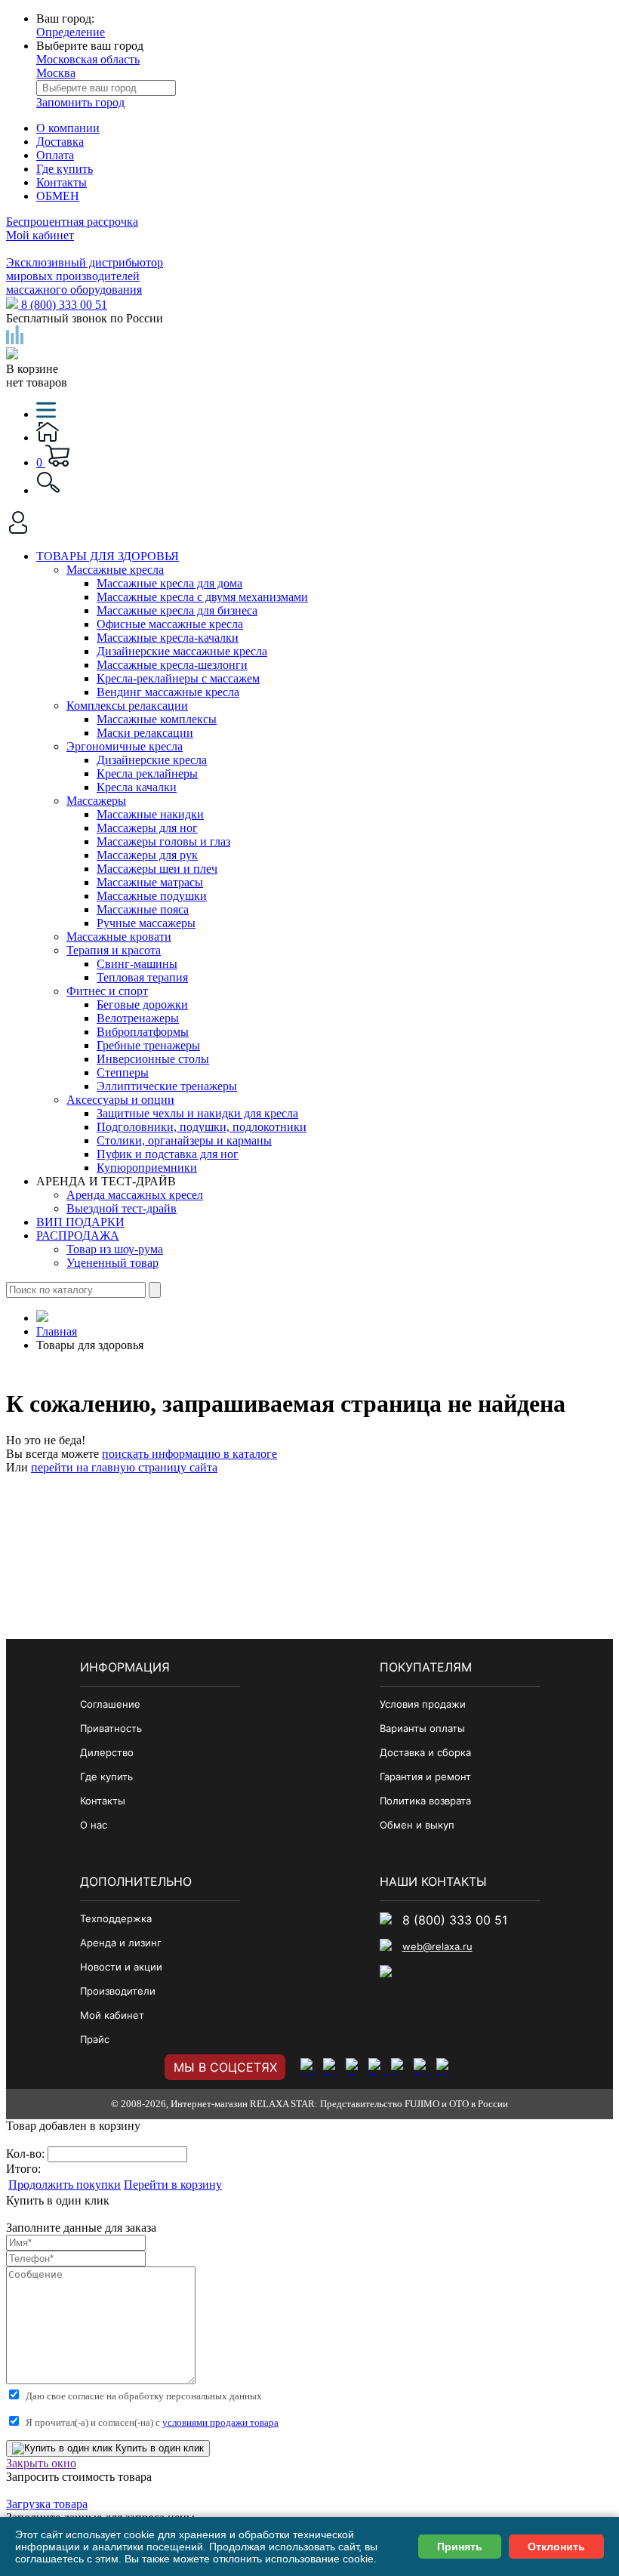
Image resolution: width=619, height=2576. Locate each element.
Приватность (111, 1728)
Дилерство (107, 1752)
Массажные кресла (115, 570)
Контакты (62, 182)
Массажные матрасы (150, 882)
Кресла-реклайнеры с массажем (178, 678)
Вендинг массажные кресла (168, 692)
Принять (460, 2547)
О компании (68, 128)
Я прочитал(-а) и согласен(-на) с (152, 2422)
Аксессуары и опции (120, 1100)
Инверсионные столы (153, 1059)
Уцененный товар (112, 1263)
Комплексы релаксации (127, 706)
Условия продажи (423, 1704)
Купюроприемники (147, 1168)
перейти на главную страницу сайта (124, 1467)
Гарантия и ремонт (425, 1776)
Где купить (65, 169)
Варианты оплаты (422, 1728)
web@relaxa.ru (437, 1946)
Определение (71, 32)
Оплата (55, 155)
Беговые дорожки (142, 1005)
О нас (94, 1825)
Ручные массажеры (146, 923)
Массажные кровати (119, 937)
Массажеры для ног (147, 828)
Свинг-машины (137, 964)
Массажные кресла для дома (169, 583)
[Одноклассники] (332, 2067)
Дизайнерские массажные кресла (182, 651)
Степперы (123, 1072)
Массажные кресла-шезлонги (172, 665)
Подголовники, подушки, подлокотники (202, 1127)
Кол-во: (27, 2154)
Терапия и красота (114, 950)
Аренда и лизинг (121, 1943)
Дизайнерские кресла (152, 760)
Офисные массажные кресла (170, 624)
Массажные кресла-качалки (168, 638)
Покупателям (426, 1667)
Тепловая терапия (142, 977)
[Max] (445, 2067)
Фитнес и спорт (107, 991)
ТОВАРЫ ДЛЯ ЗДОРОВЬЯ (108, 556)
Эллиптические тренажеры (167, 1086)
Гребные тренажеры (148, 1045)
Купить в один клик (158, 2448)
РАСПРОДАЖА (78, 1236)
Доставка (60, 142)
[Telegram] (423, 2067)
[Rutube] (377, 2067)
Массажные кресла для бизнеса (177, 610)
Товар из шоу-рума (115, 1249)
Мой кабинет (40, 235)
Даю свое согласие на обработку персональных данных (144, 2396)
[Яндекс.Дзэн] (355, 2067)
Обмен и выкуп (417, 1825)
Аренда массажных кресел (135, 1195)
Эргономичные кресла (125, 746)
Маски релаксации (145, 733)
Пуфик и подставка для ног (168, 1154)
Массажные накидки (150, 814)
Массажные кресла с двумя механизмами (202, 597)
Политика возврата (425, 1801)
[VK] (309, 2067)
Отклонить (556, 2547)
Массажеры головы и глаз (163, 841)
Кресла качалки (137, 787)
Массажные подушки (152, 896)
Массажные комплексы (157, 719)
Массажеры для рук (147, 855)
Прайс (95, 2039)
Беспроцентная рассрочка (72, 222)
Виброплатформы (143, 1032)
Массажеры (96, 801)
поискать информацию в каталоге (189, 1454)
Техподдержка (116, 1918)
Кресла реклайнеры (147, 773)
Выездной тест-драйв (122, 1208)
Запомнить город (80, 102)
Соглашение (110, 1704)
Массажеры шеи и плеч (157, 869)
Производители (118, 1991)
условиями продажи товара (220, 2422)
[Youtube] (400, 2067)
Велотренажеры (138, 1018)
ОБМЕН (58, 196)
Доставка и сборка (425, 1752)
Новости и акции (121, 1967)
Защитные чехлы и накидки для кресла (197, 1113)
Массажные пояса (143, 909)
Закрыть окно (41, 2463)
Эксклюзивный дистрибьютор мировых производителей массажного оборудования (85, 276)
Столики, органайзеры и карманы (184, 1140)
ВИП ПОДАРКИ (80, 1222)
